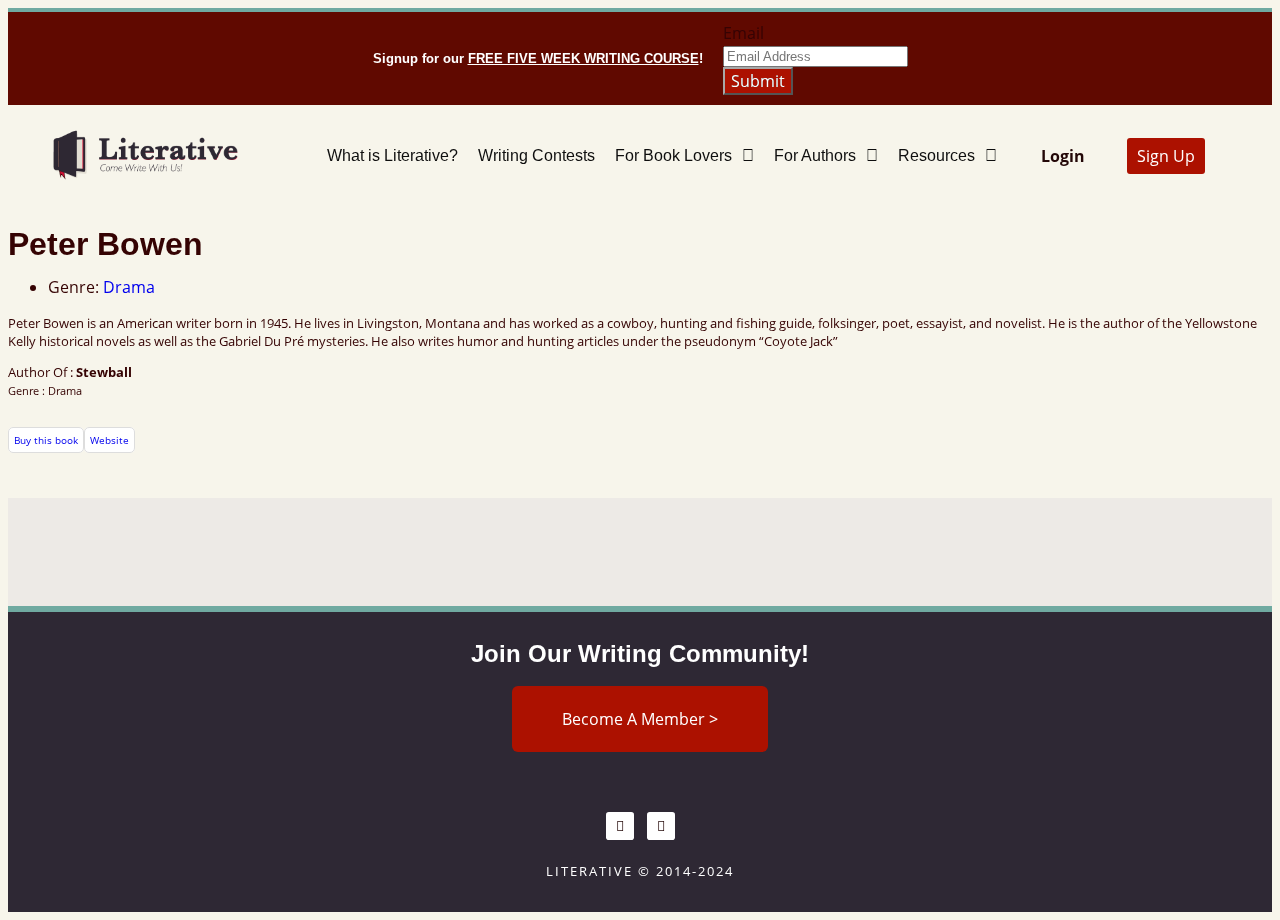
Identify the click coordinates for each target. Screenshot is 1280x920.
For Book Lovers (673, 155)
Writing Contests (536, 155)
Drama (129, 287)
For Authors (815, 155)
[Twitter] (661, 826)
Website (109, 440)
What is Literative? (392, 155)
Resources (936, 155)
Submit (758, 81)
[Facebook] (620, 826)
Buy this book (46, 440)
